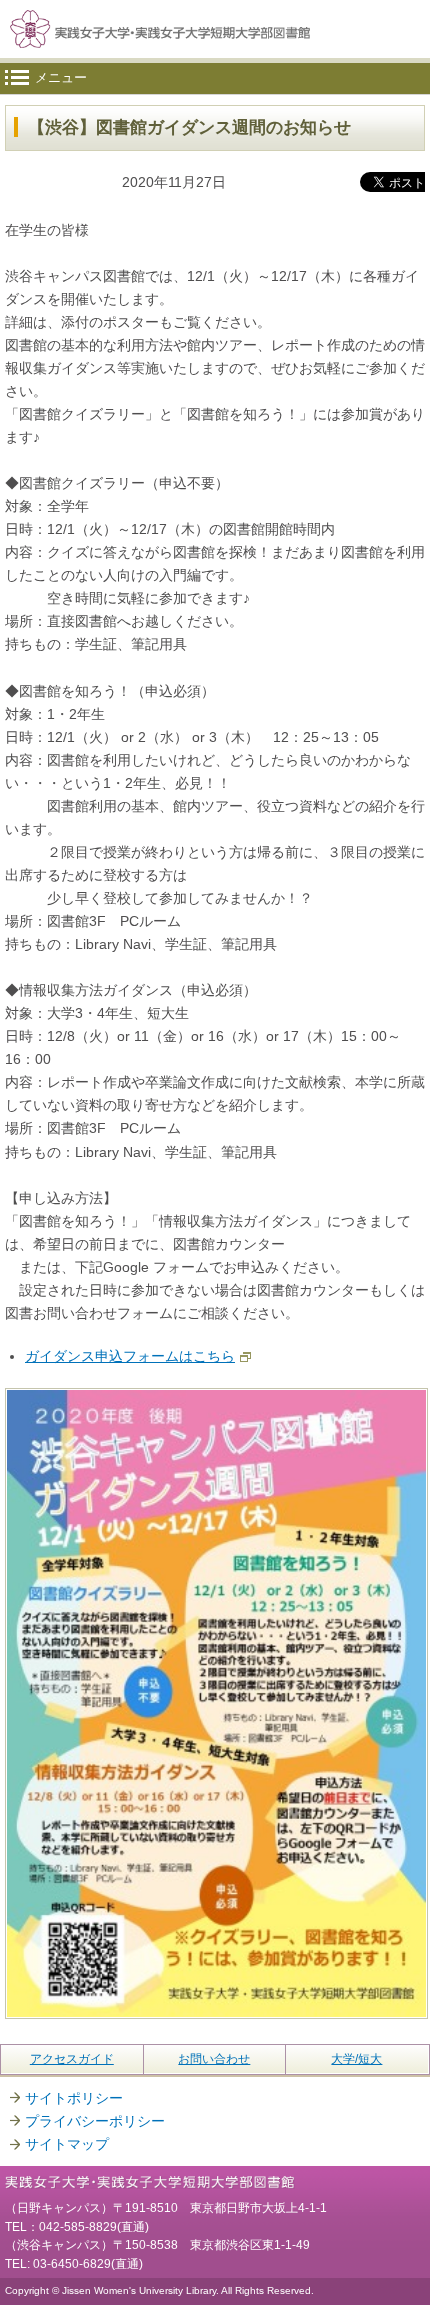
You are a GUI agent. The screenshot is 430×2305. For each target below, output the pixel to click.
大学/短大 (356, 2059)
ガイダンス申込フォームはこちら (130, 1356)
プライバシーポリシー (95, 2121)
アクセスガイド (72, 2059)
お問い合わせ (214, 2059)
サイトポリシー (74, 2098)
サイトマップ (67, 2144)
